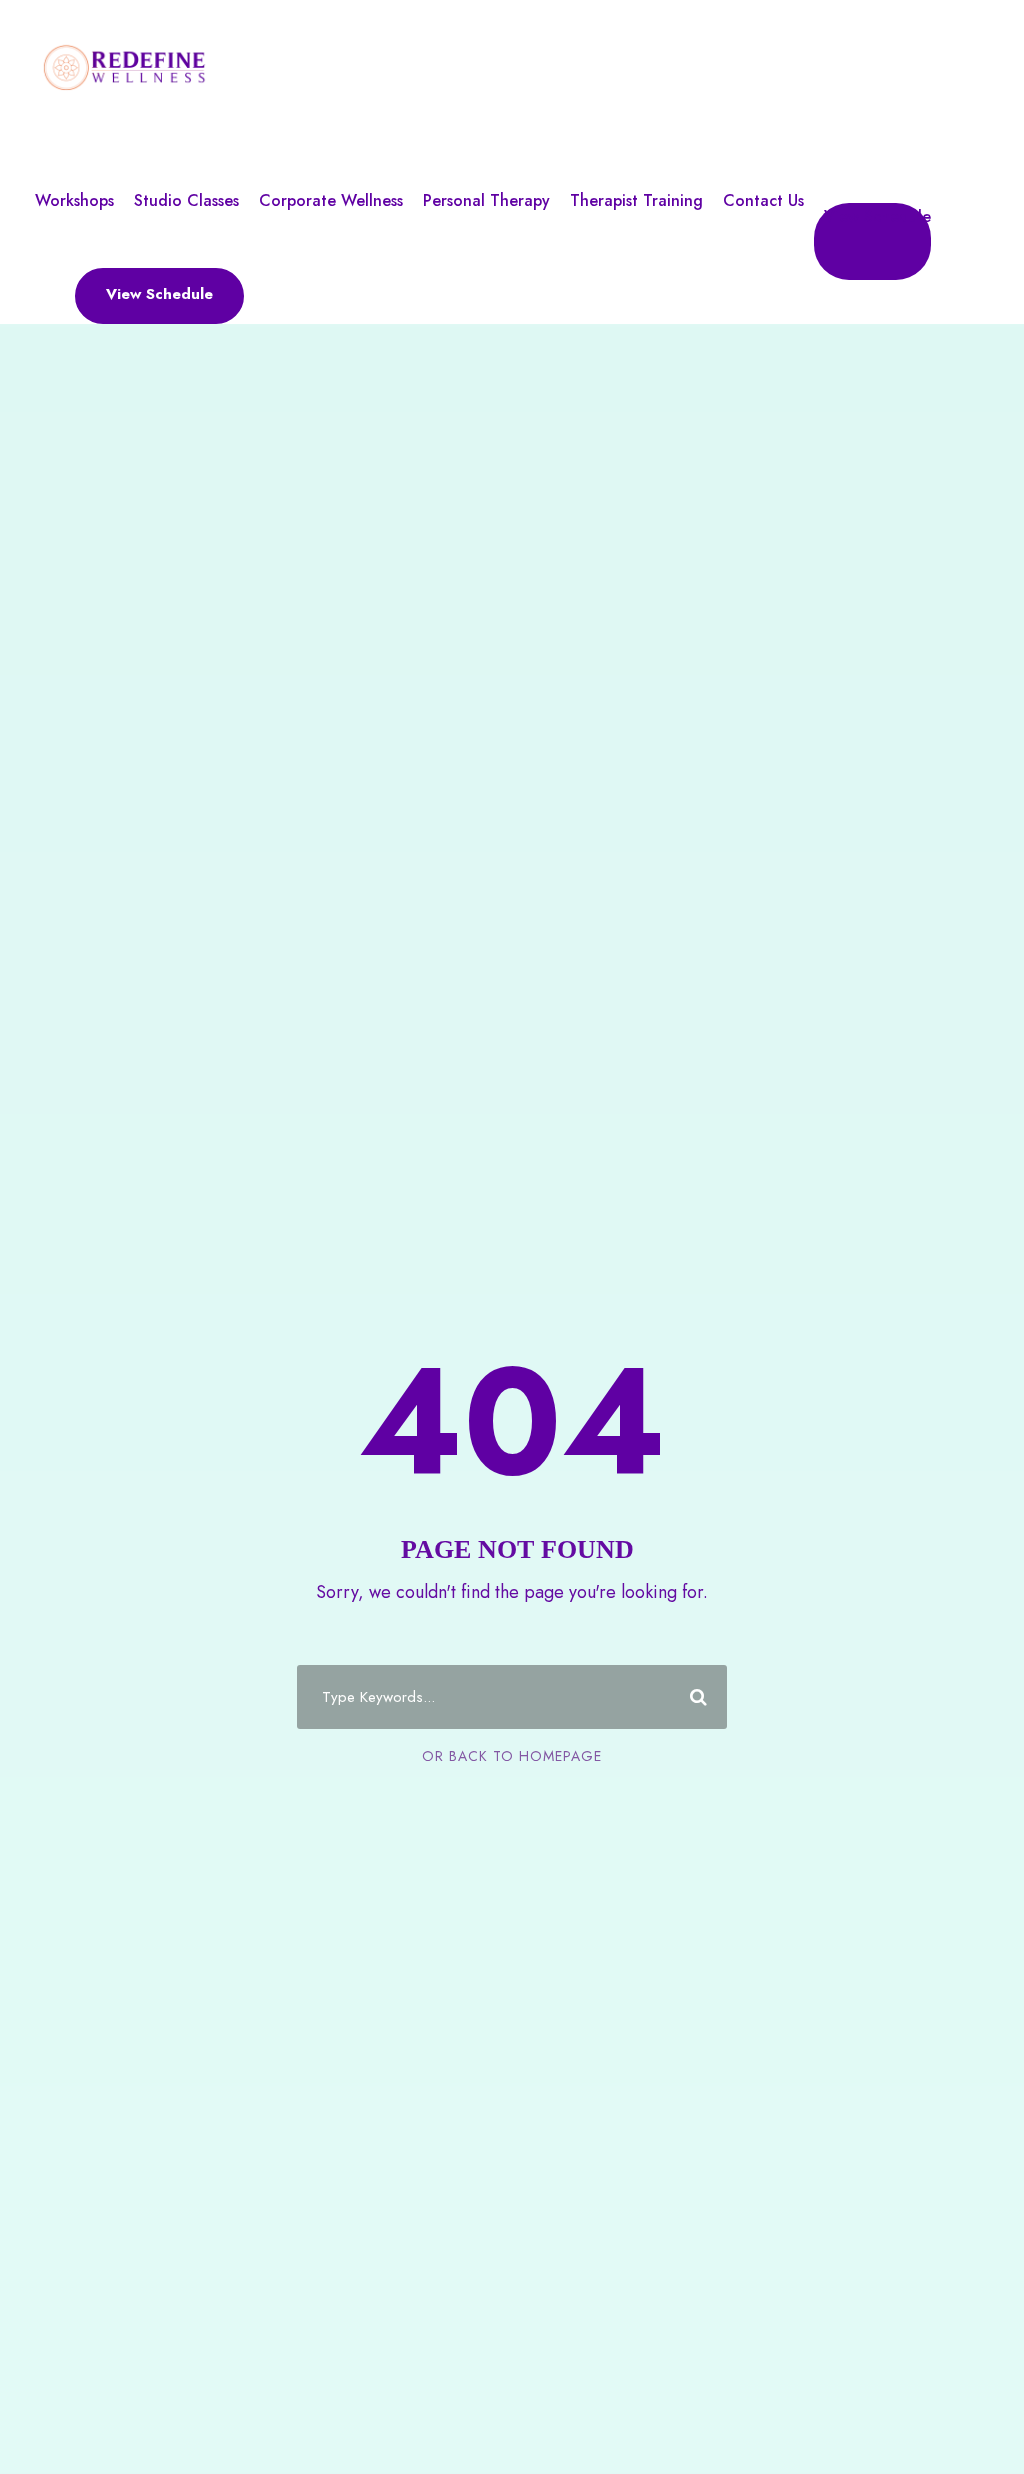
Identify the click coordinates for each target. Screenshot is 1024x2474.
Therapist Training (636, 200)
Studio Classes (186, 200)
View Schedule (877, 216)
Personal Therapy (486, 200)
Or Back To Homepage (512, 1756)
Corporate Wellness (331, 200)
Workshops (74, 200)
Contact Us (763, 200)
